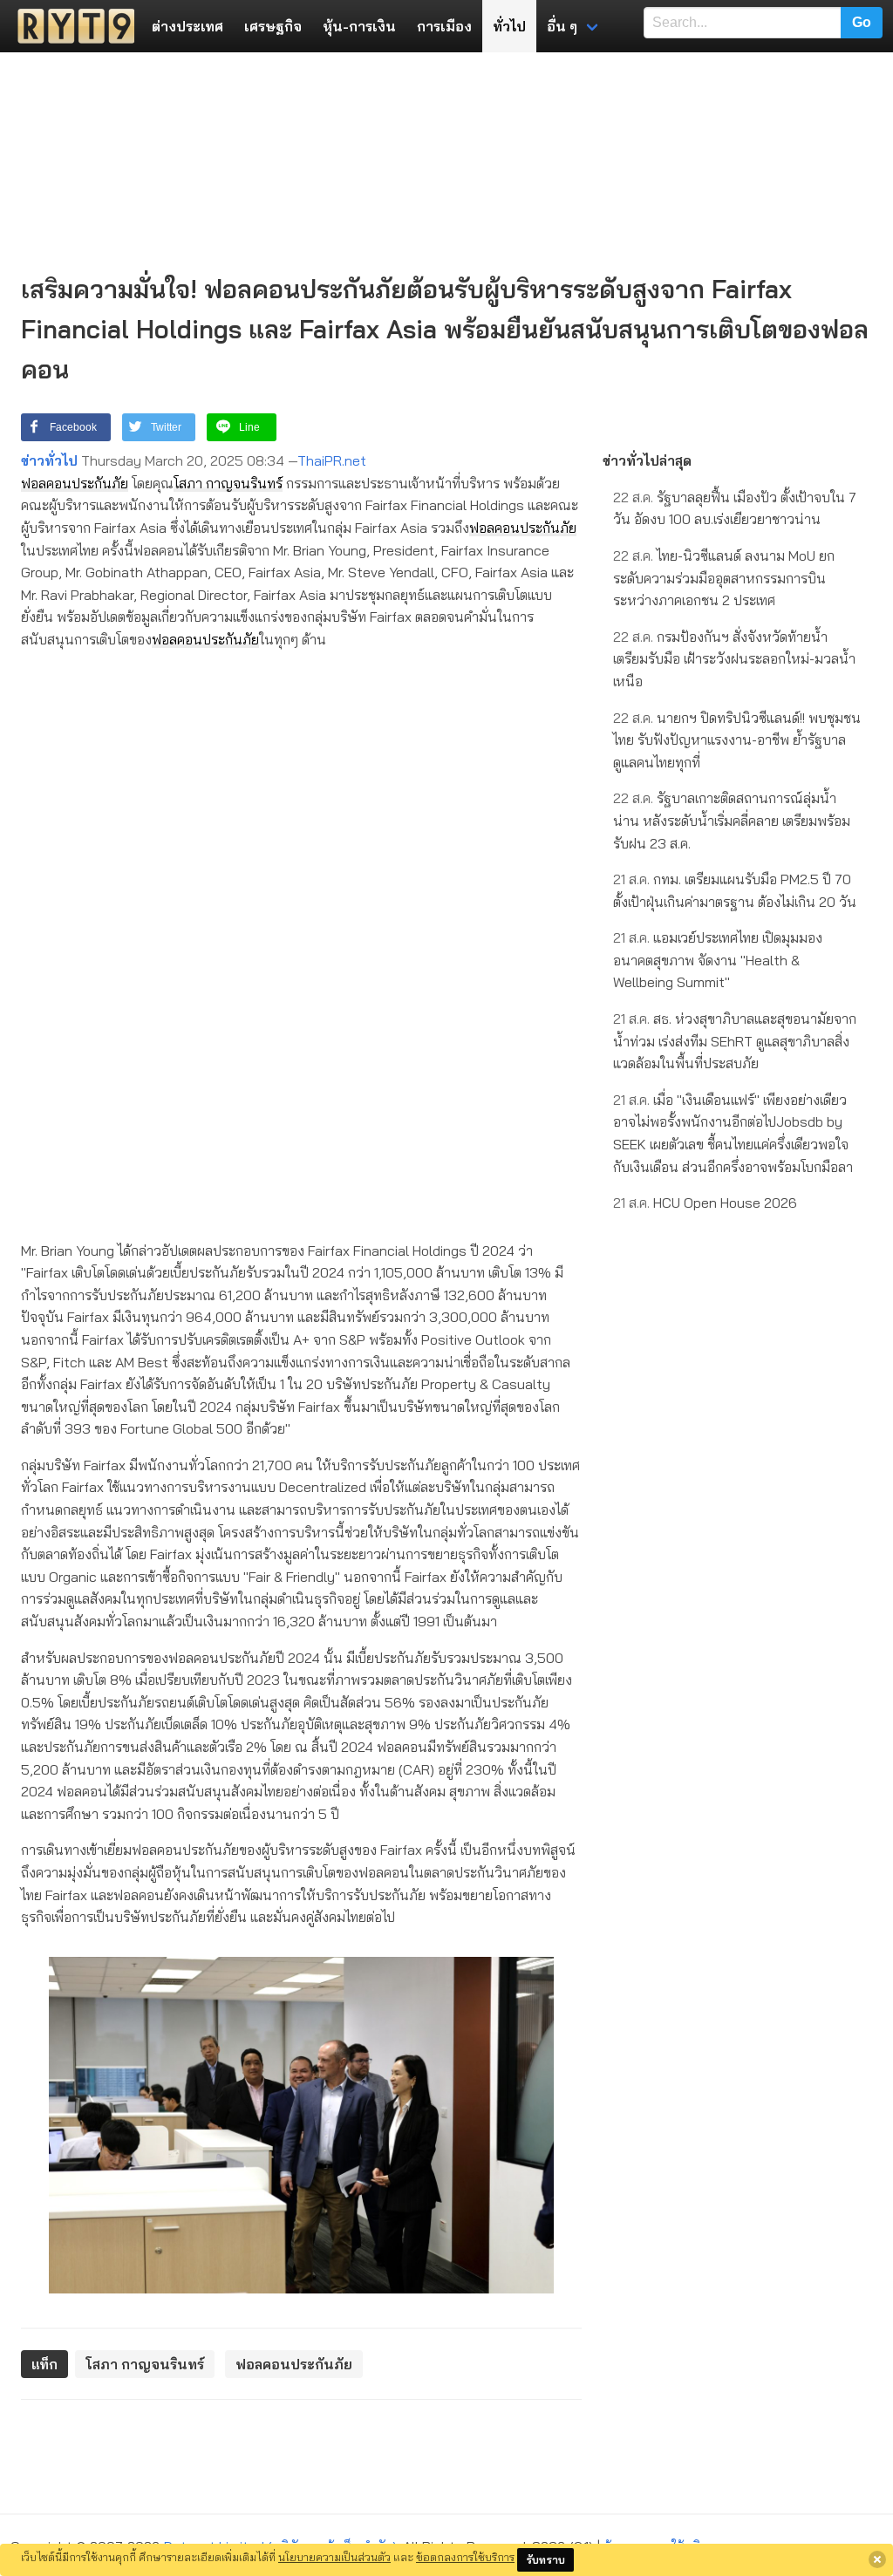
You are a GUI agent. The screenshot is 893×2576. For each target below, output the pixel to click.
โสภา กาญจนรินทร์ (228, 483)
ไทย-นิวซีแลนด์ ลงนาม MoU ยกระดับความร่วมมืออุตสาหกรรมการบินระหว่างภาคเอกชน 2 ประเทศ (724, 578)
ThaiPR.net (332, 460)
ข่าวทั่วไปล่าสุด (647, 460)
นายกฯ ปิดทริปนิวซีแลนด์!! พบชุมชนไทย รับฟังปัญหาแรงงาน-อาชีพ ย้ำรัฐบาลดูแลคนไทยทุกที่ (737, 740)
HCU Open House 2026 (705, 1203)
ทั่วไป (509, 26)
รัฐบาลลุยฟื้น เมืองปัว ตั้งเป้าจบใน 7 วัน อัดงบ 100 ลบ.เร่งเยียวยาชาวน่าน (735, 508)
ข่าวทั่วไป (49, 460)
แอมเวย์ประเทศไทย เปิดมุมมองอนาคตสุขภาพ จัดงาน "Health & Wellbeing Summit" (718, 960)
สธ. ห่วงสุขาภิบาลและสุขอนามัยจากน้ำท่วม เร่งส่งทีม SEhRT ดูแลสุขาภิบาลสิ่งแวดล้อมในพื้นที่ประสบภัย (735, 1041)
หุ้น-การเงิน (359, 26)
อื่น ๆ (562, 26)
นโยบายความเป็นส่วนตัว (334, 2557)
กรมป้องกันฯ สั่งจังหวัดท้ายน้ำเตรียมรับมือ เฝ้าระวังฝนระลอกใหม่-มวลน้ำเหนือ (734, 659)
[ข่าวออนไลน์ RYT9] (71, 26)
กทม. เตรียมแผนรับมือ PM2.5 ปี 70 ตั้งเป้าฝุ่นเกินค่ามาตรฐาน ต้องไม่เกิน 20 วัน (735, 890)
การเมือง (444, 26)
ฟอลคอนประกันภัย (75, 483)
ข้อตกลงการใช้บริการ (465, 2557)
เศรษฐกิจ (273, 26)
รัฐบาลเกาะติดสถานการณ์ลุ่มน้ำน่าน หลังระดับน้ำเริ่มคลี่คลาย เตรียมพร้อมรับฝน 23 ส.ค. (732, 820)
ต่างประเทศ (187, 26)
